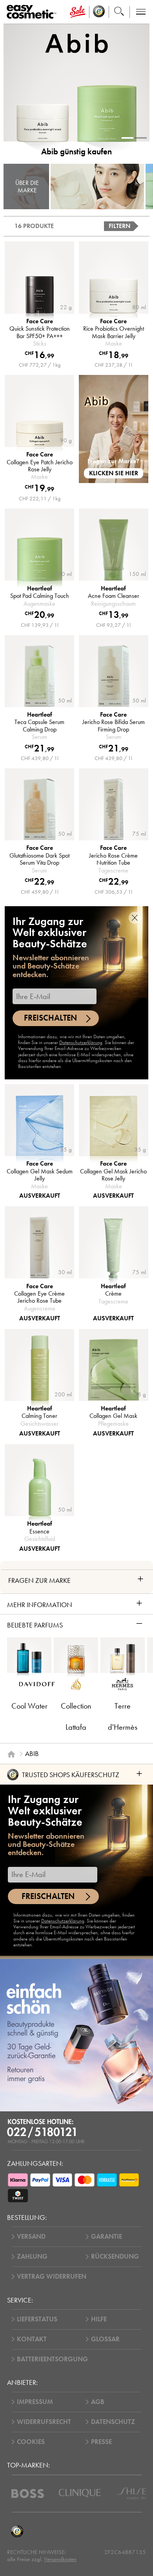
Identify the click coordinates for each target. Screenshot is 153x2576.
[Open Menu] (33, 12)
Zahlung (32, 2256)
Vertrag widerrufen (52, 2276)
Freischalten (50, 1018)
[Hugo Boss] (28, 2494)
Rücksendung (115, 2256)
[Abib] (98, 186)
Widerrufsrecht (44, 2422)
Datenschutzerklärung (81, 1043)
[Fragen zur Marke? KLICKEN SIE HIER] (114, 428)
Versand (31, 2237)
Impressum (35, 2402)
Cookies (31, 2442)
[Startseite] (11, 1754)
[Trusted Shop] (99, 12)
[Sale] (78, 12)
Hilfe (99, 2319)
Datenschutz (113, 2422)
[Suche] (119, 12)
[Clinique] (80, 2493)
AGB (98, 2402)
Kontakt (32, 2339)
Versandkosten (60, 2559)
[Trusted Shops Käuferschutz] (17, 2532)
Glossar (105, 2339)
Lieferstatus (37, 2319)
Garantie (107, 2237)
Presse (101, 2442)
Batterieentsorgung (52, 2359)
